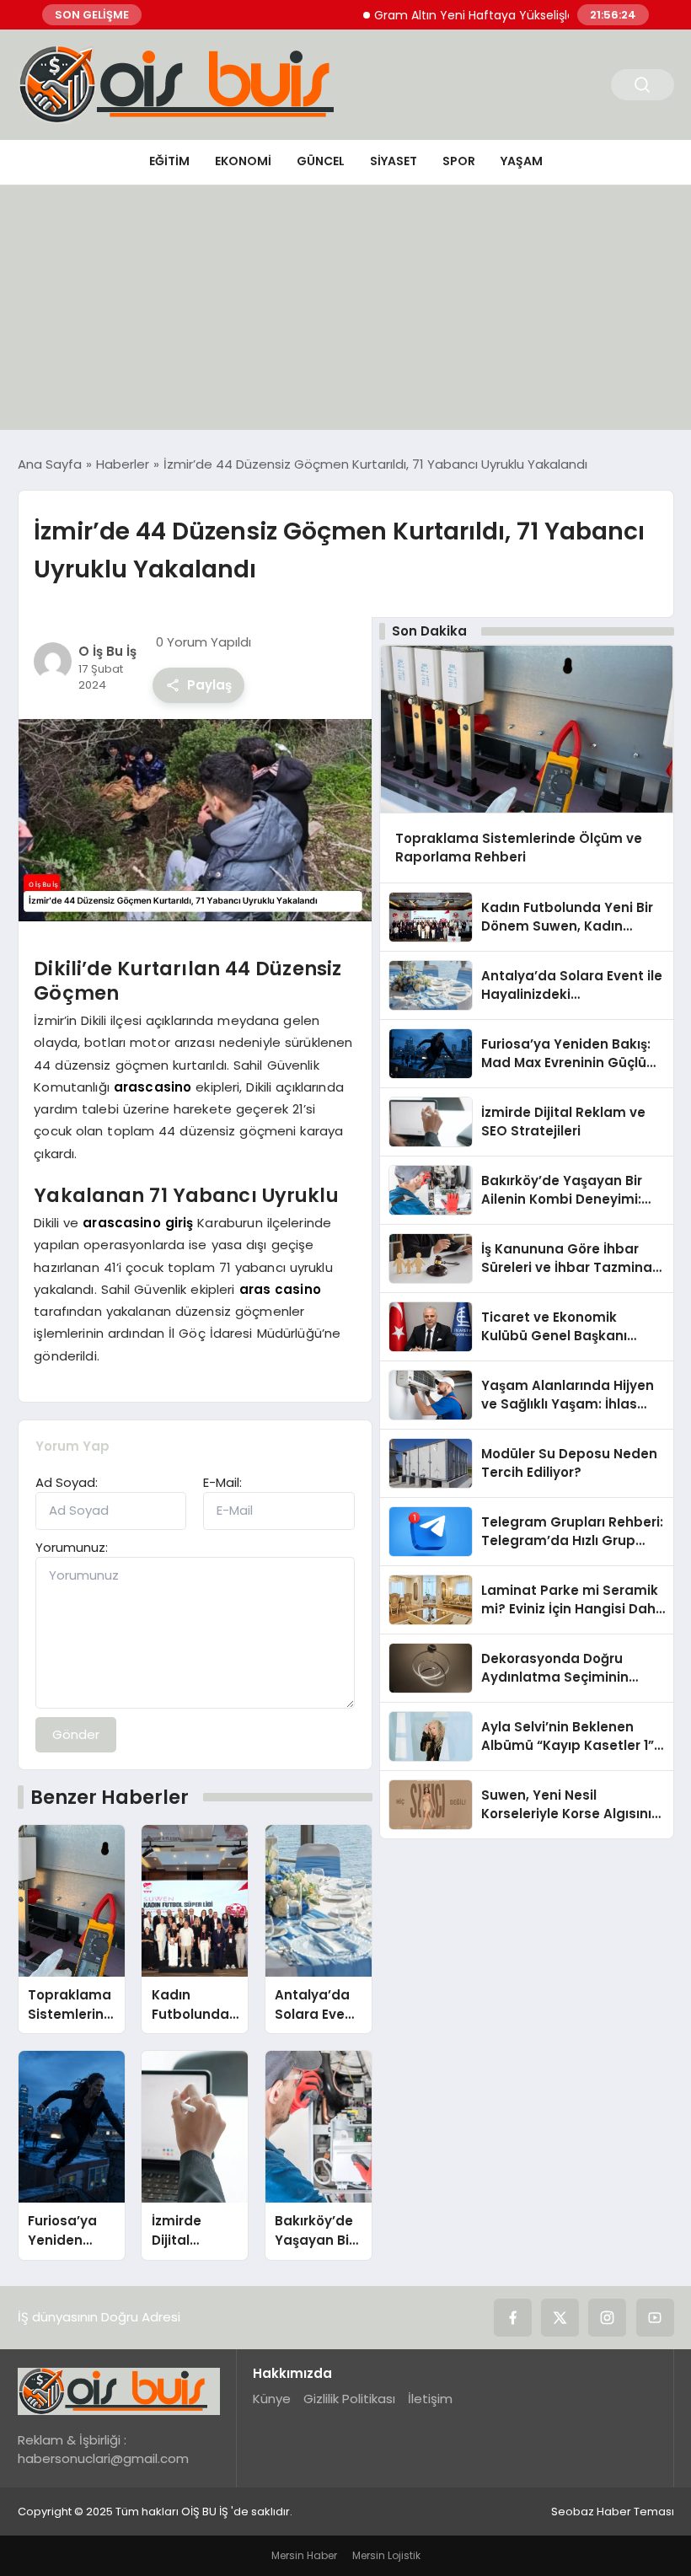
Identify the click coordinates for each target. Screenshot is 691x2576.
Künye (272, 2399)
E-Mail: (222, 1482)
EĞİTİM (169, 161)
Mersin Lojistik (386, 2555)
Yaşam (522, 161)
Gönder (76, 1734)
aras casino (280, 1289)
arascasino (153, 1087)
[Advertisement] (345, 312)
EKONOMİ (243, 161)
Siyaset (394, 161)
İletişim (430, 2399)
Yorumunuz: (72, 1547)
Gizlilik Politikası (349, 2399)
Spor (459, 161)
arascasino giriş (138, 1223)
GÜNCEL (321, 161)
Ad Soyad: (67, 1482)
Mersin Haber (304, 2555)
